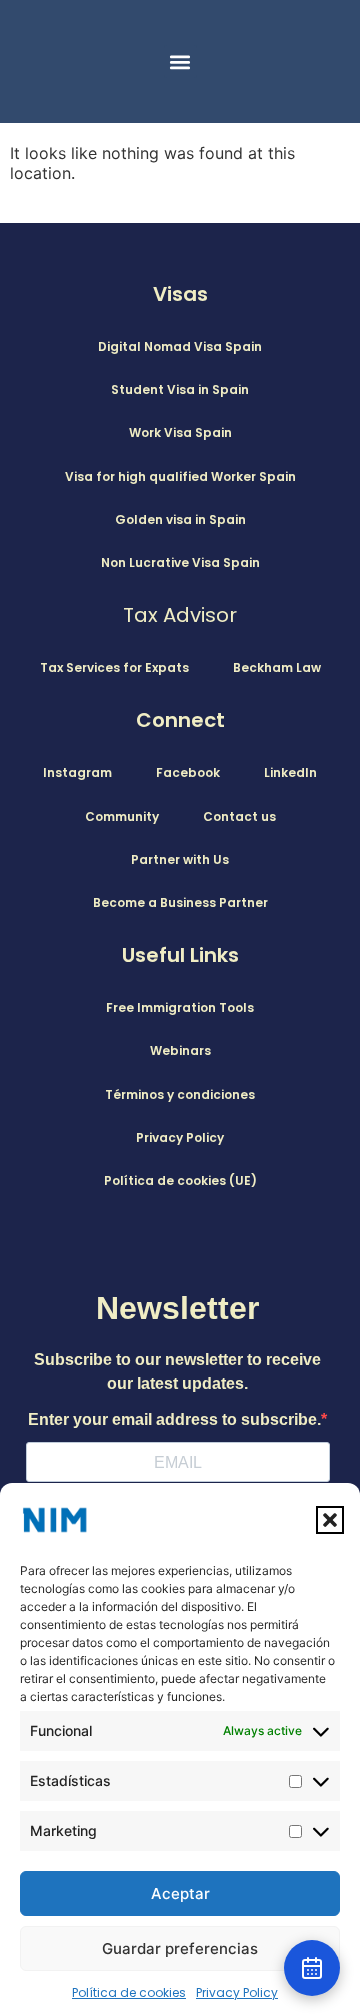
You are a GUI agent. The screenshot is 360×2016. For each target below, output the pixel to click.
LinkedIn (290, 772)
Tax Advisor (180, 615)
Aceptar (180, 1893)
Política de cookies (129, 1992)
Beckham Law (277, 667)
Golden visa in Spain (180, 519)
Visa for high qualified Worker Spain (180, 476)
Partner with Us (180, 859)
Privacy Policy (237, 1992)
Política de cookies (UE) (180, 1180)
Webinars (180, 1050)
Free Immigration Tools (180, 1007)
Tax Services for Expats (114, 667)
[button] (330, 1520)
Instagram (77, 772)
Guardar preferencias (180, 1948)
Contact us (239, 816)
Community (122, 816)
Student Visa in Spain (180, 389)
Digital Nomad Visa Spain (180, 346)
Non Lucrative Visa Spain (180, 562)
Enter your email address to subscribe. (174, 1420)
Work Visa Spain (180, 432)
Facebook (188, 772)
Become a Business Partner (180, 902)
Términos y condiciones (180, 1094)
